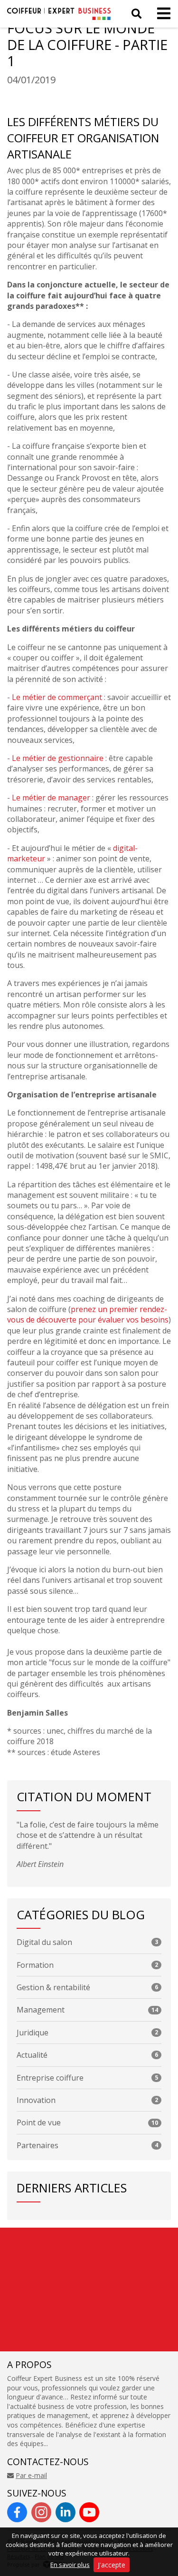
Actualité (87, 2055)
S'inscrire (117, 2342)
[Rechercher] (136, 14)
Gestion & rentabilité (87, 1987)
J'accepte (112, 2565)
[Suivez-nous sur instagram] (41, 2512)
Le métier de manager (51, 798)
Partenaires (87, 2145)
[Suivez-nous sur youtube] (89, 2512)
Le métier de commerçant (57, 697)
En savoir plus (70, 2565)
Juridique (87, 2033)
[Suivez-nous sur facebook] (17, 2512)
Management (87, 2010)
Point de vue (87, 2122)
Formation (87, 1965)
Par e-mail (31, 2475)
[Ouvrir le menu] (161, 14)
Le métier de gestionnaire (58, 758)
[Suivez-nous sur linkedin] (66, 2512)
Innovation (87, 2100)
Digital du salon (87, 1942)
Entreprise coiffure (87, 2078)
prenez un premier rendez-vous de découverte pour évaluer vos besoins (88, 1314)
